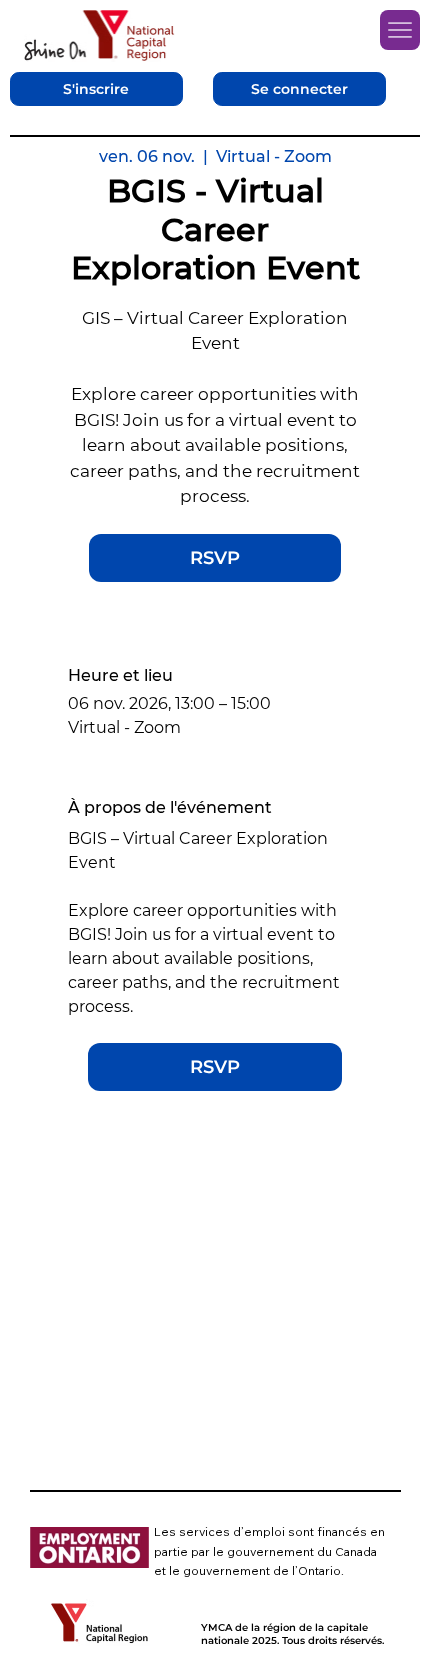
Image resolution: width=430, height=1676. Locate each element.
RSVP (215, 558)
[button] (96, 89)
